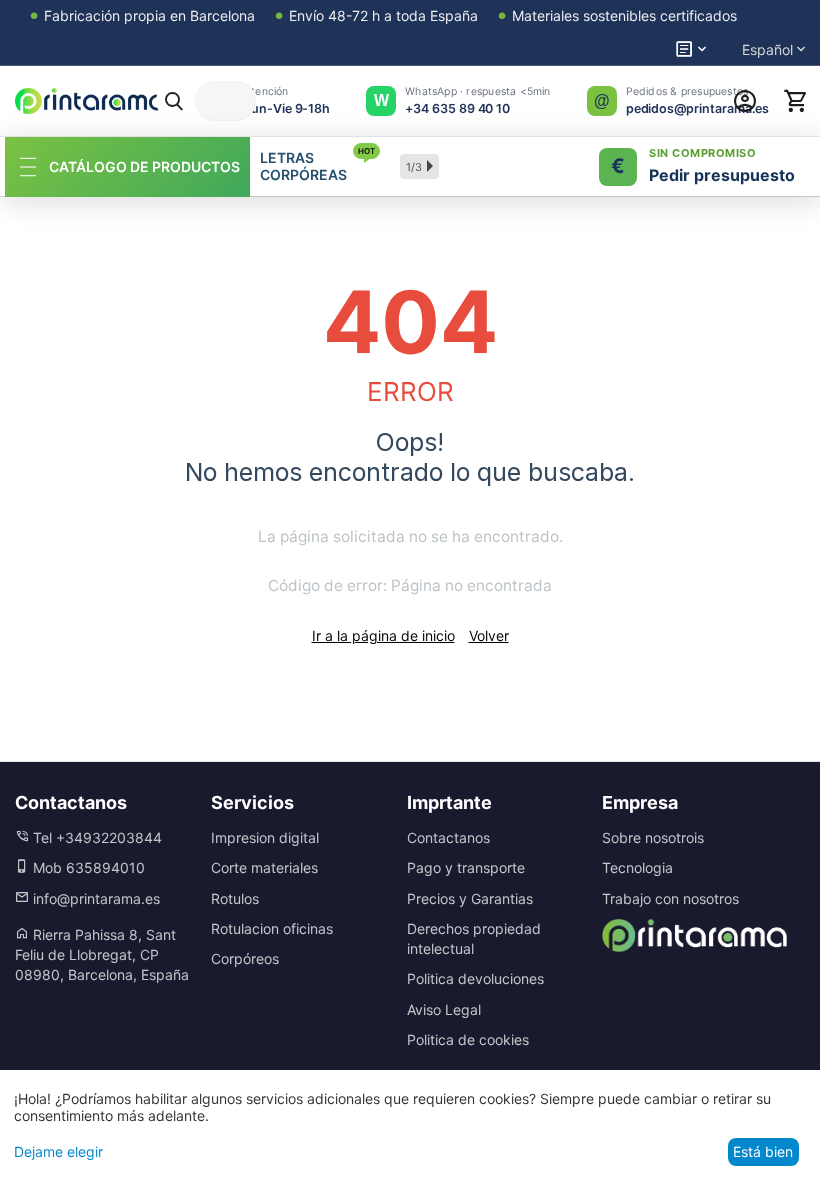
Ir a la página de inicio (383, 635)
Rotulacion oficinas (272, 928)
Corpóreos (245, 958)
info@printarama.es (94, 898)
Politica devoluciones (475, 978)
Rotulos (235, 898)
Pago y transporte (466, 867)
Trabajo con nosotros (670, 898)
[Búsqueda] (174, 101)
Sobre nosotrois (653, 837)
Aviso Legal (444, 1009)
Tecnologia (637, 867)
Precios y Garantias (470, 898)
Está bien (763, 1151)
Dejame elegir (58, 1151)
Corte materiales (264, 867)
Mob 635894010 (87, 867)
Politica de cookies (468, 1039)
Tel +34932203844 (95, 837)
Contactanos (448, 837)
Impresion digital (265, 837)
